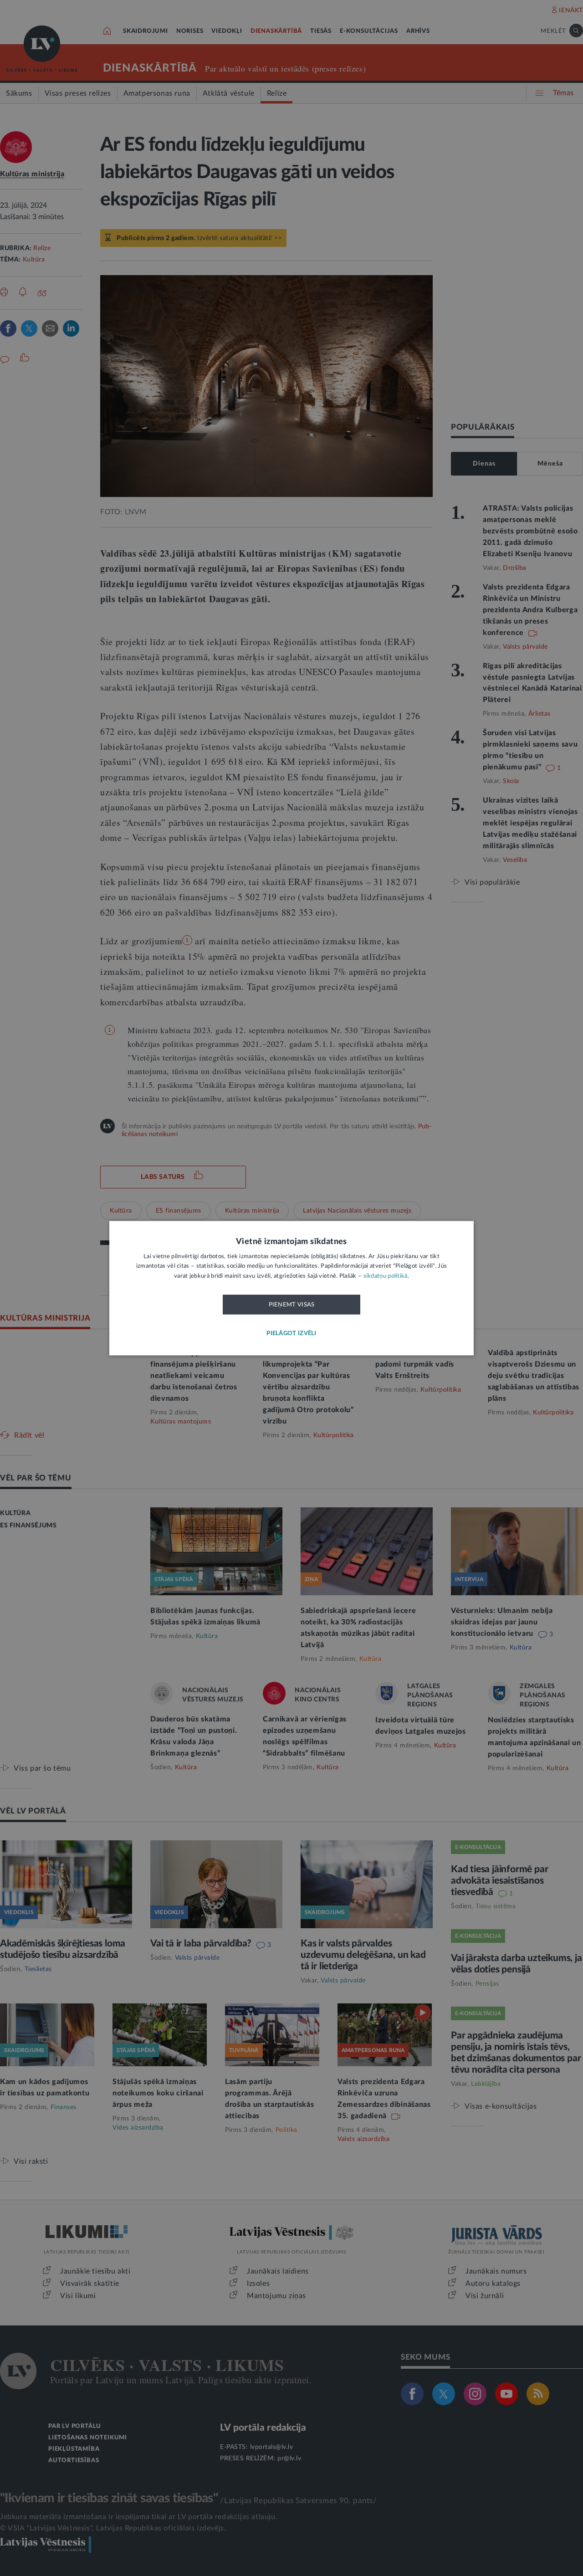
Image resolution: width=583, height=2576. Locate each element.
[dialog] (291, 1288)
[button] (291, 1334)
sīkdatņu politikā (386, 1276)
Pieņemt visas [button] (292, 1305)
